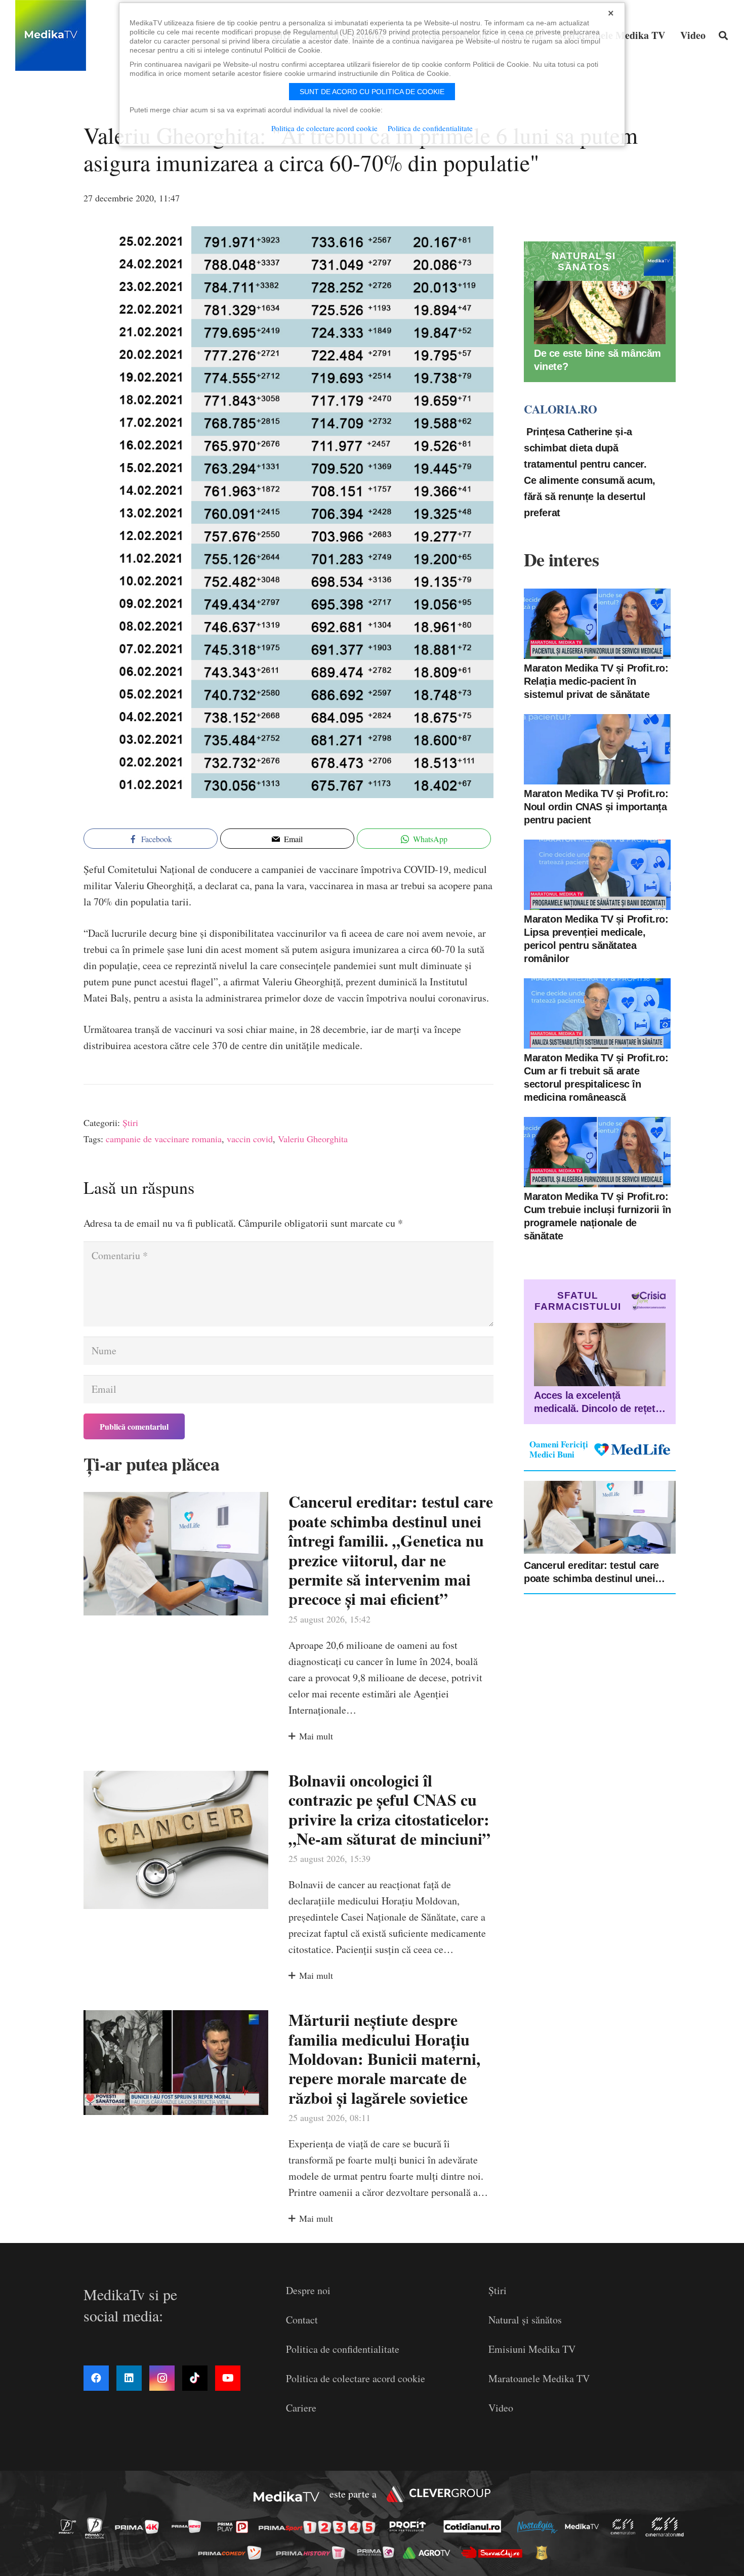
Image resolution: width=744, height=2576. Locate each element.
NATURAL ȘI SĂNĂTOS (584, 261)
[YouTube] (228, 2378)
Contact (302, 2320)
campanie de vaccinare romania (164, 1139)
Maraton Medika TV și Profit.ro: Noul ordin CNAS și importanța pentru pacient (596, 807)
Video (501, 2408)
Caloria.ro (560, 409)
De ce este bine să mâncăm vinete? (597, 360)
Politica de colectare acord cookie (356, 2378)
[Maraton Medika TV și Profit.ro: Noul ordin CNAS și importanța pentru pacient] (597, 749)
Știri (130, 1123)
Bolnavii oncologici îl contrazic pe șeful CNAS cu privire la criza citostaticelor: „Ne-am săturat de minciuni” (389, 1809)
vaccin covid (250, 1139)
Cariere (301, 2408)
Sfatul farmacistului (578, 1301)
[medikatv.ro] (585, 2526)
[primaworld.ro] (378, 2552)
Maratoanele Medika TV (539, 2378)
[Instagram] (162, 2378)
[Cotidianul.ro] (475, 2526)
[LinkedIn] (129, 2378)
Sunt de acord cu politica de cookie (372, 92)
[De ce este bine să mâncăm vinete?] (600, 313)
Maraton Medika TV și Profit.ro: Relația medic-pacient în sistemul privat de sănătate (596, 681)
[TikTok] (195, 2378)
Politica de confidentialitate (343, 2349)
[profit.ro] (410, 2526)
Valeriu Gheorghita (313, 1139)
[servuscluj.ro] (494, 2552)
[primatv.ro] (70, 2527)
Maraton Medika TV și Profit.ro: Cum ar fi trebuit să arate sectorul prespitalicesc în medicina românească (596, 1077)
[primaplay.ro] (235, 2527)
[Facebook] (96, 2378)
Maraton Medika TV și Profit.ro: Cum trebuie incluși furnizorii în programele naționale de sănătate (597, 1216)
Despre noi (308, 2290)
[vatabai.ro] (544, 2553)
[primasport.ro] (319, 2527)
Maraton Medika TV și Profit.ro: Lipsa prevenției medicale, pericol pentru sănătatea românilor (596, 939)
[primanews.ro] (189, 2527)
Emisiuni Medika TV (532, 2349)
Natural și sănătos (525, 2320)
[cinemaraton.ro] (626, 2527)
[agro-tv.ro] (429, 2553)
